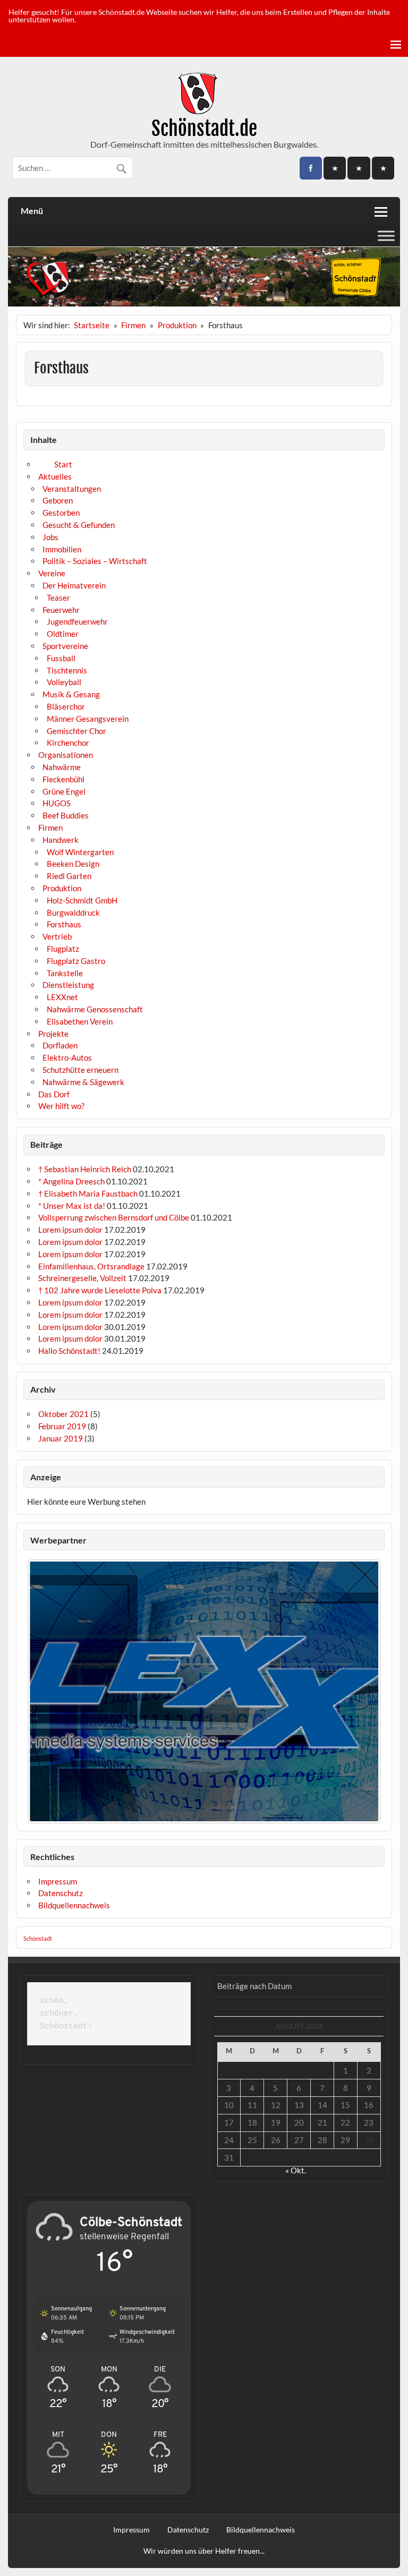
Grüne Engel (64, 791)
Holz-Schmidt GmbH (82, 900)
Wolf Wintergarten (80, 852)
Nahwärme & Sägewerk (83, 1082)
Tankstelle (65, 973)
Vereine (52, 573)
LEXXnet (62, 997)
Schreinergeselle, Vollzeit (82, 1278)
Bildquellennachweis (74, 1905)
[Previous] (49, 1692)
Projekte (53, 1034)
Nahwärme (62, 767)
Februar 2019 (62, 1426)
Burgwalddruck (73, 912)
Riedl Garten (69, 876)
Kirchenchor (68, 743)
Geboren (58, 500)
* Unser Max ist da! (72, 1206)
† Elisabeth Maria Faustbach (88, 1193)
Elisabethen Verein (80, 1021)
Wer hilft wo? (61, 1106)
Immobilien (62, 549)
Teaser (58, 598)
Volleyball (64, 682)
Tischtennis (67, 670)
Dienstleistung (68, 985)
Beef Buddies (66, 815)
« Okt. (296, 2170)
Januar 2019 (61, 1438)
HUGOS (57, 803)
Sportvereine (65, 646)
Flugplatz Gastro (76, 961)
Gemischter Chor (76, 731)
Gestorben (61, 513)
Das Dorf (54, 1094)
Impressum (58, 1881)
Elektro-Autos (67, 1057)
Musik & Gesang (71, 694)
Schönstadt (38, 1939)
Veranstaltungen (72, 489)
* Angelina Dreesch (71, 1181)
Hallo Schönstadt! (69, 1351)
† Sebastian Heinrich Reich (85, 1169)
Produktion (62, 888)
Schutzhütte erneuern (80, 1070)
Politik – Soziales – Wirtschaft (95, 561)
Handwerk (61, 840)
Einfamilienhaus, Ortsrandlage (91, 1266)
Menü (32, 211)
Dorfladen (60, 1045)
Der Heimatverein (74, 585)
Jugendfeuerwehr (77, 621)
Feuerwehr (61, 610)
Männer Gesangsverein (88, 719)
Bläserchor (66, 706)
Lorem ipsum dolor (70, 1230)
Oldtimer (63, 634)
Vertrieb (57, 936)
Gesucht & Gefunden (79, 525)
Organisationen (66, 755)
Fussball (61, 658)
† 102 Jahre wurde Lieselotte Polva (100, 1290)
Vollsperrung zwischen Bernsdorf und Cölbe (114, 1217)
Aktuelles (55, 476)
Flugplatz (63, 949)
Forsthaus (64, 924)
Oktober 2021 (63, 1414)
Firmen (50, 828)
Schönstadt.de (204, 129)
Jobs (50, 537)
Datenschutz (61, 1893)
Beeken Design (73, 864)
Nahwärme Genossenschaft (95, 1009)
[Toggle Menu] (386, 236)
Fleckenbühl (63, 779)
